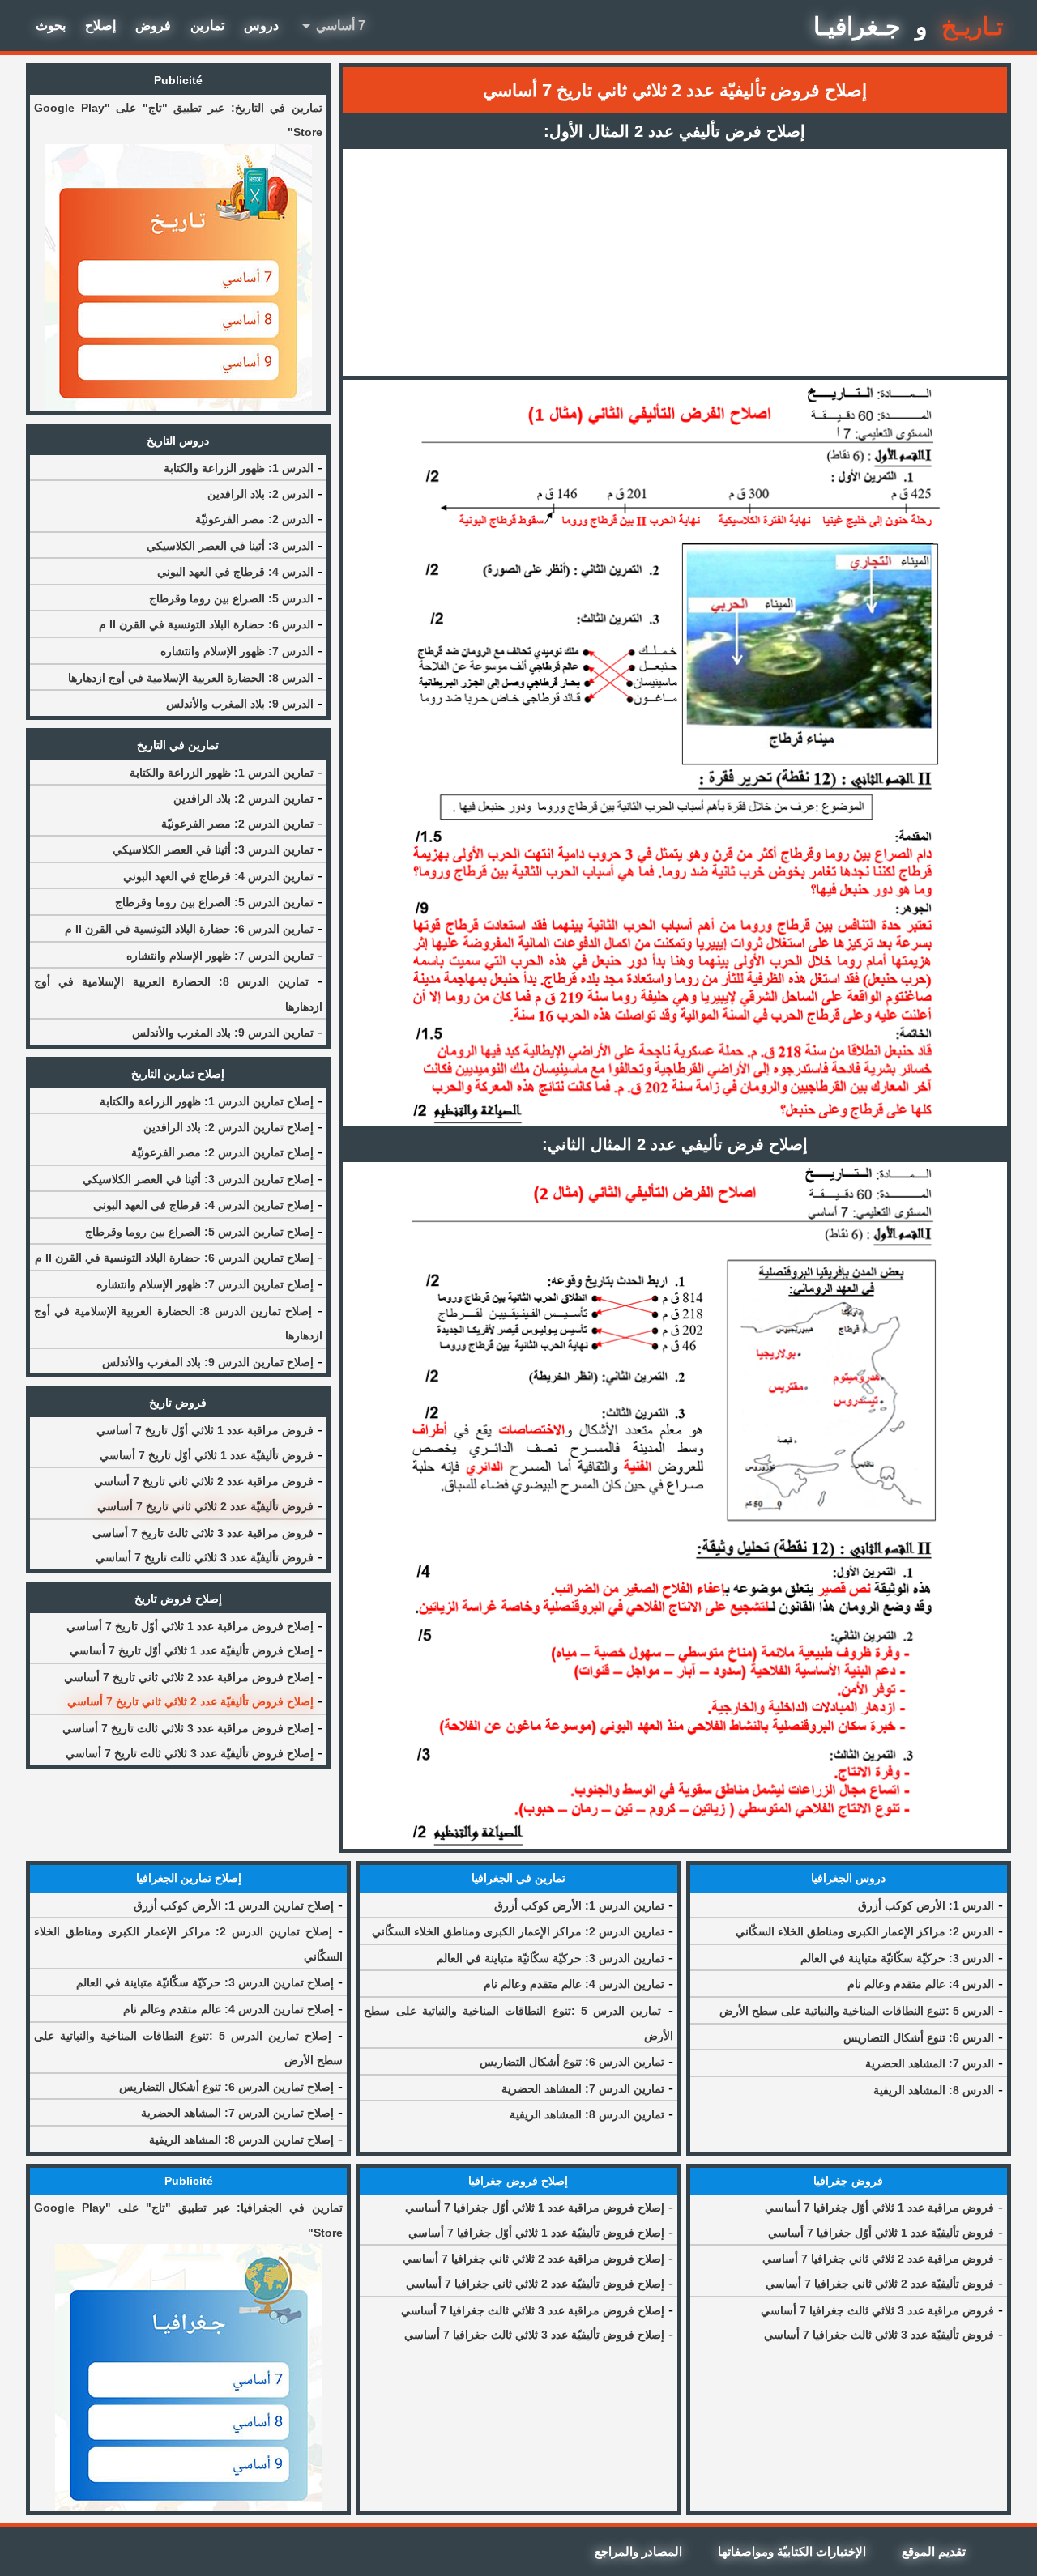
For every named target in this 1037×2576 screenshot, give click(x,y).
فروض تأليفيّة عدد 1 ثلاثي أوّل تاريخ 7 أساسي (207, 1455)
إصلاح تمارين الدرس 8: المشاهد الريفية (241, 2140)
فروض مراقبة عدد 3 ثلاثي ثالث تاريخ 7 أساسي (203, 1533)
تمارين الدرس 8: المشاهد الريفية (587, 2114)
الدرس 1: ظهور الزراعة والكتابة (239, 468)
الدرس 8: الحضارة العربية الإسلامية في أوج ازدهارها (191, 678)
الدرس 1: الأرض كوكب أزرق (926, 1905)
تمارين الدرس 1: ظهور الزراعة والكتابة (222, 773)
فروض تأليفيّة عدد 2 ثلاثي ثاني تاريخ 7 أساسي (205, 1506)
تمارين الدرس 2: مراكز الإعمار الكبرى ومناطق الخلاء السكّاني (518, 1931)
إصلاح (100, 26)
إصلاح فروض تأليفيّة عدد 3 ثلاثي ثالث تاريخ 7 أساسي (190, 1753)
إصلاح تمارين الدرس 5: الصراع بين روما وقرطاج (199, 1232)
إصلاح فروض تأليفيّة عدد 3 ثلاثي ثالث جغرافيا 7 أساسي (534, 2335)
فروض (153, 26)
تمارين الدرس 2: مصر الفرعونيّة (237, 824)
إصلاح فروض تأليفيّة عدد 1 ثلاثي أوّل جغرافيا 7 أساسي (536, 2233)
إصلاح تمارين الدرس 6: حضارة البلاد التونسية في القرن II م (174, 1258)
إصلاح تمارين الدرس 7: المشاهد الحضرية (237, 2113)
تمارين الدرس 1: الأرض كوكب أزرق (579, 1905)
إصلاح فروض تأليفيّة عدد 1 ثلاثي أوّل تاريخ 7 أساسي (192, 1650)
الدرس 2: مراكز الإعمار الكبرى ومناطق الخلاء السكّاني (865, 1931)
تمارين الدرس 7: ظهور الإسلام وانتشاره (220, 956)
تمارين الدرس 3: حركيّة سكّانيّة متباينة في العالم (551, 1958)
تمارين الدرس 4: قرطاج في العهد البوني (218, 876)
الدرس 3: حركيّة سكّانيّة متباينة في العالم (897, 1958)
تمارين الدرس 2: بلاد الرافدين (243, 798)
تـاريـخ (972, 26)
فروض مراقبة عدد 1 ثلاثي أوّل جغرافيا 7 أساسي (879, 2208)
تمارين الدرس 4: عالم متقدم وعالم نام (574, 1984)
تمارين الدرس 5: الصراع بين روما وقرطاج (214, 902)
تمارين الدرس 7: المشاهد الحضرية (583, 2088)
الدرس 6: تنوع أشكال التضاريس (919, 2037)
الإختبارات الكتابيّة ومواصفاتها (792, 2551)
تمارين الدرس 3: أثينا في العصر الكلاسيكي (213, 849)
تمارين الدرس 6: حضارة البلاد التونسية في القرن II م (189, 929)
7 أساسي (331, 26)
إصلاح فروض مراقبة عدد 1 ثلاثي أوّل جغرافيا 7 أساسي (535, 2208)
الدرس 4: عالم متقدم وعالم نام (921, 1984)
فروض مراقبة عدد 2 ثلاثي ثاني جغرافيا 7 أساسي (878, 2259)
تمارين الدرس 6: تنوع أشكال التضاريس (572, 2062)
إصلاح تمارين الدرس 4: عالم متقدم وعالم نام (228, 2009)
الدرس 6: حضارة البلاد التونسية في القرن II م (206, 624)
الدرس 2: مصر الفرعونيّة (254, 519)
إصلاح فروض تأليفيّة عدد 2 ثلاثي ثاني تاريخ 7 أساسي (190, 1701)
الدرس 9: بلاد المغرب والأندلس (240, 704)
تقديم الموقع (934, 2551)
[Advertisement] (675, 262)
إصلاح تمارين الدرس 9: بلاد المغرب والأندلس (208, 1362)
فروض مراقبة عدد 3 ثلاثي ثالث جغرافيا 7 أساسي (877, 2310)
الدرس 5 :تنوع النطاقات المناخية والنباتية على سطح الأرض (857, 2011)
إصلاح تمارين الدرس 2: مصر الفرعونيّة (222, 1152)
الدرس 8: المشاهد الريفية (934, 2090)
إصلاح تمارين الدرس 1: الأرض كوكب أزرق (234, 1905)
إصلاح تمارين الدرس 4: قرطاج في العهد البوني (203, 1205)
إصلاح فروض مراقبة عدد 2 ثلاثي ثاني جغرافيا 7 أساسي (533, 2259)
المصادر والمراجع (638, 2551)
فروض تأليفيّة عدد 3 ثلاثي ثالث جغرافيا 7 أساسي (879, 2335)
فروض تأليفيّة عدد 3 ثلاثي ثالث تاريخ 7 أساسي (205, 1557)
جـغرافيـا (857, 26)
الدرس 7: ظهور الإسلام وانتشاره (237, 651)
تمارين (207, 26)
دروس (261, 26)
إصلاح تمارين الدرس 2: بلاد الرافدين (228, 1127)
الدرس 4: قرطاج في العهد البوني (235, 572)
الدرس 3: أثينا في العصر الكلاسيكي (230, 546)
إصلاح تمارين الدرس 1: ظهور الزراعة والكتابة (207, 1101)
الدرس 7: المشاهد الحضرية (930, 2063)
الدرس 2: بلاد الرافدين (260, 494)
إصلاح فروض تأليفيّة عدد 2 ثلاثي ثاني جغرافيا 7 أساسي (535, 2284)
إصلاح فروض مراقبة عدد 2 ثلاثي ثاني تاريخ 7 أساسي (189, 1677)
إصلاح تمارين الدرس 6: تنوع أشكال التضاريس (226, 2087)
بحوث (51, 26)
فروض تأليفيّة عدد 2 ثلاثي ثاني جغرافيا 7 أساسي (880, 2284)
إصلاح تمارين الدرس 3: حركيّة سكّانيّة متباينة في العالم (205, 1982)
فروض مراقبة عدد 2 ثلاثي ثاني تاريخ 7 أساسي (204, 1481)
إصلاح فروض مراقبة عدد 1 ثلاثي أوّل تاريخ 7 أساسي (190, 1626)
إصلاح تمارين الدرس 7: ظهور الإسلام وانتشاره (205, 1284)
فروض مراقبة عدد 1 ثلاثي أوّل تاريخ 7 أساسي (205, 1430)
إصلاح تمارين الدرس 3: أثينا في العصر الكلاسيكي (198, 1179)
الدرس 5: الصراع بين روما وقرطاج (231, 598)
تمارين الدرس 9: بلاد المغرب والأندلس (223, 1033)
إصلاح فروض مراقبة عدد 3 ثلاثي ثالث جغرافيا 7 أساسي (533, 2310)
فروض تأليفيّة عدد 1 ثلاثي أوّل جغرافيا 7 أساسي (881, 2233)
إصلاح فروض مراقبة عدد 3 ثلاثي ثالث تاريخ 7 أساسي (188, 1728)
